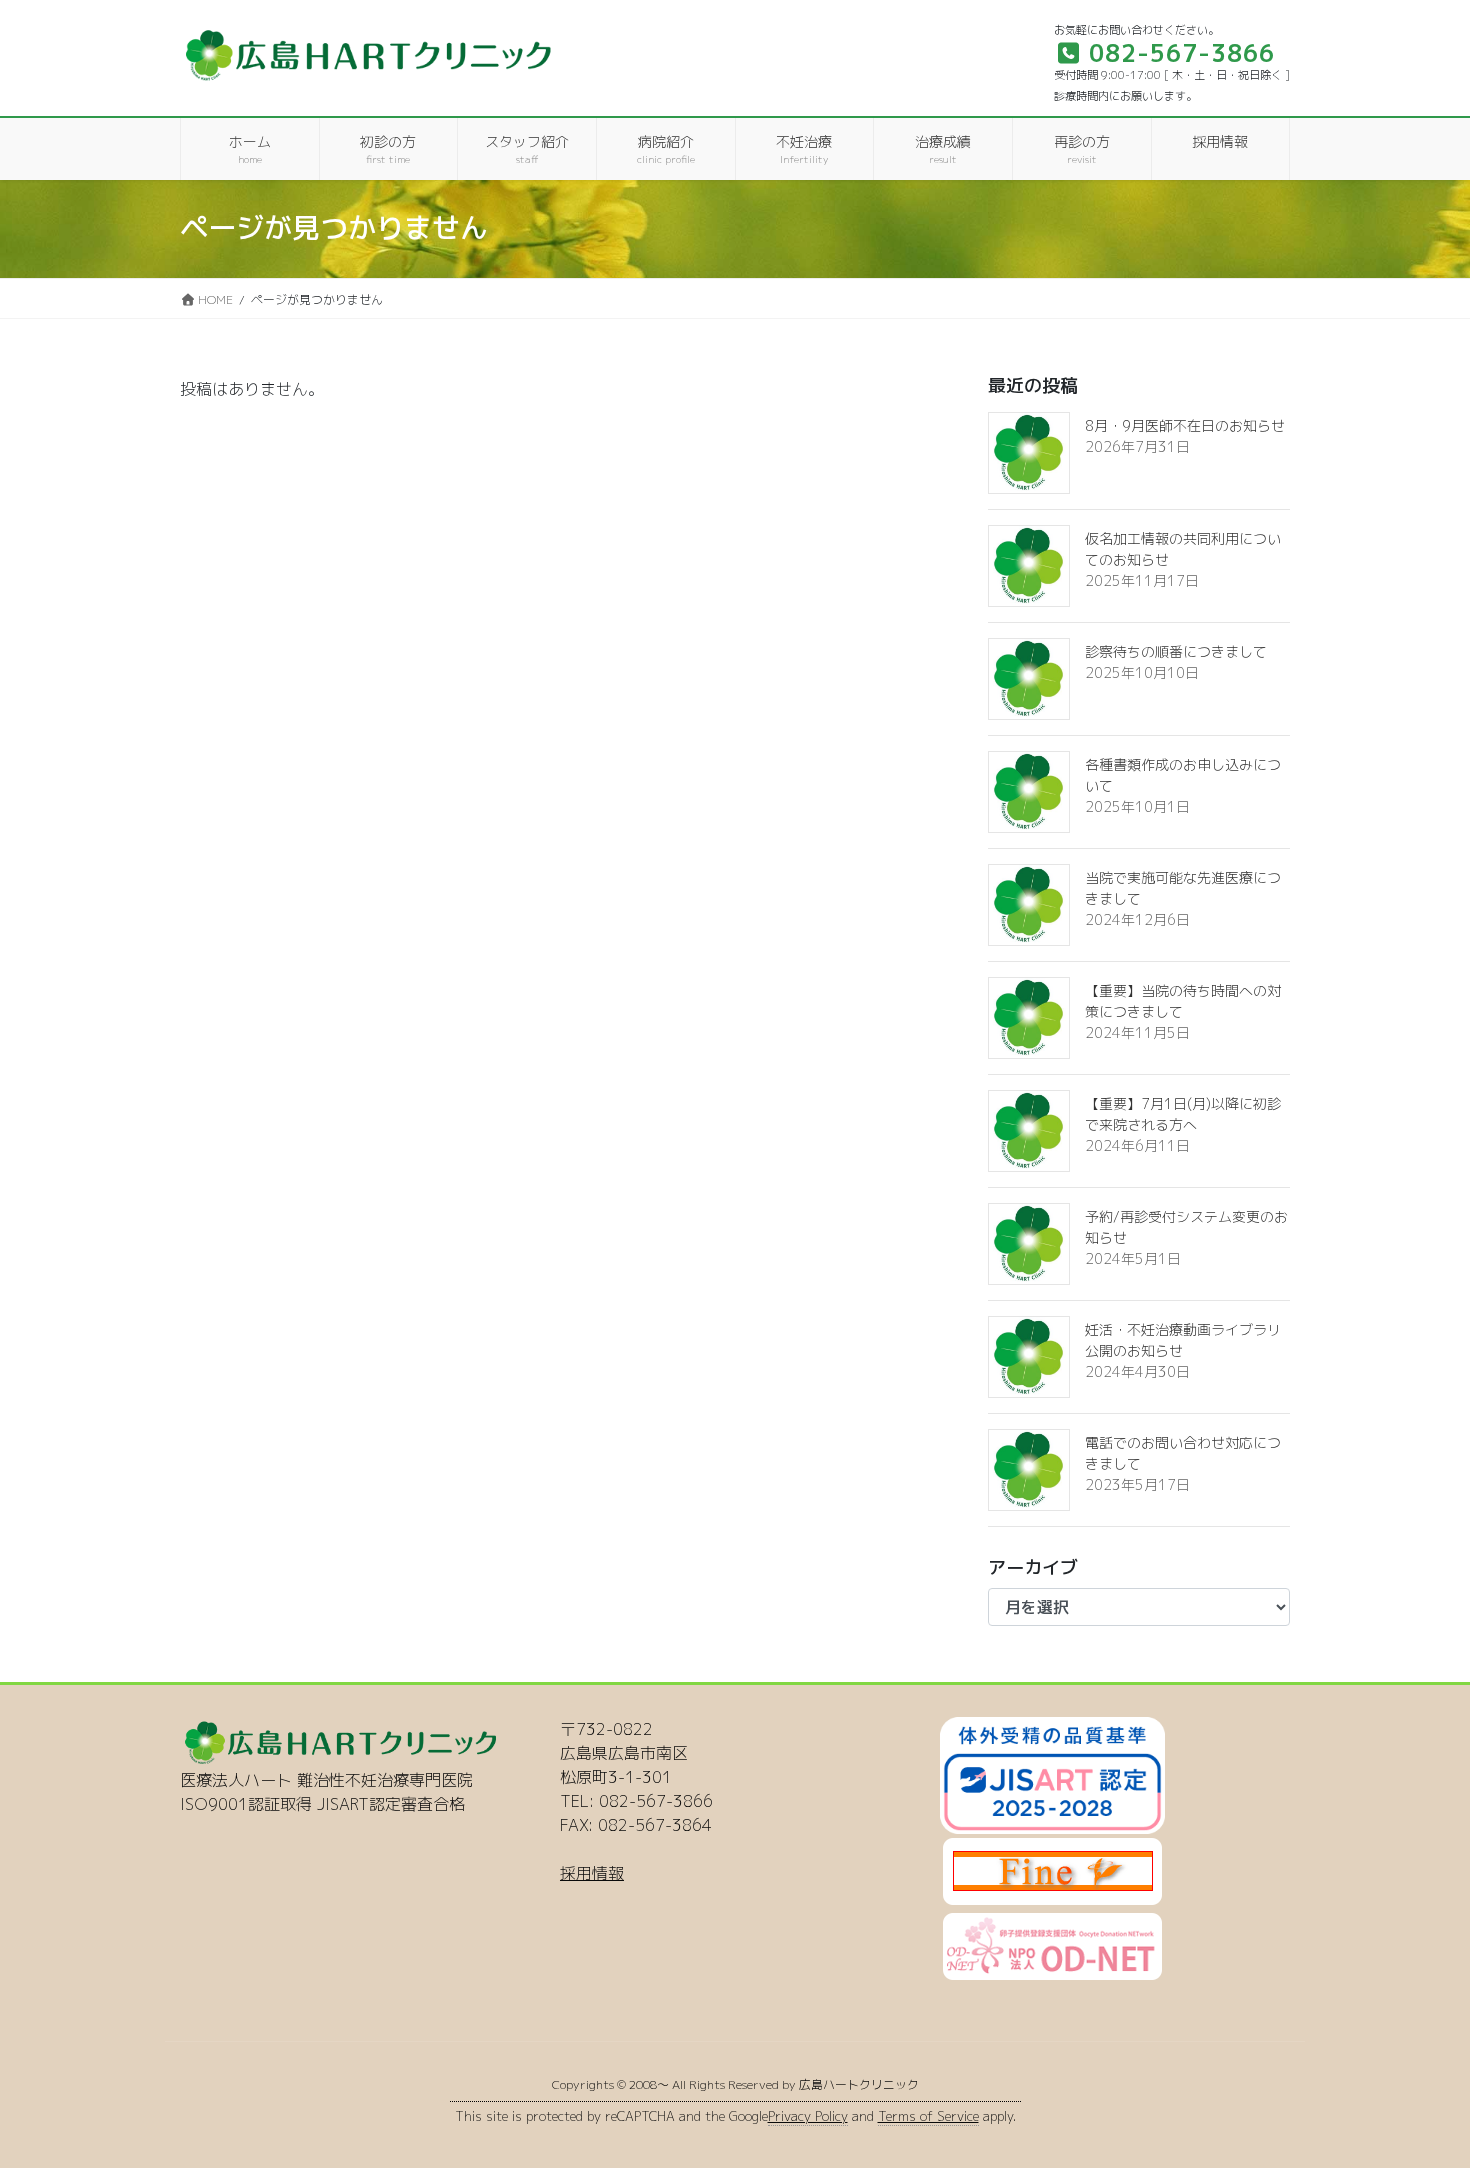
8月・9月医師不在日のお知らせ (1185, 425)
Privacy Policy (808, 2116)
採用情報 (592, 1873)
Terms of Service (928, 2116)
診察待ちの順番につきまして (1176, 651)
